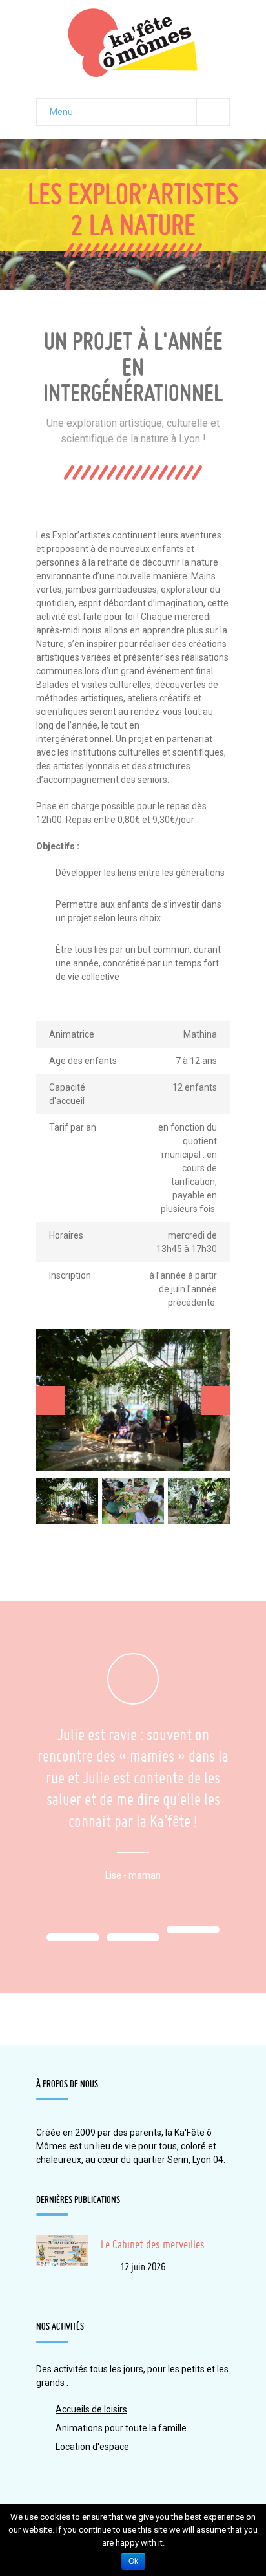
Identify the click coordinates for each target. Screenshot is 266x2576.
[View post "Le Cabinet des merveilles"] (62, 2261)
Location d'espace (92, 2447)
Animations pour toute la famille (121, 2428)
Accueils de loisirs (91, 2409)
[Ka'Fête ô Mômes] (133, 43)
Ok (133, 2561)
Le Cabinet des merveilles (153, 2244)
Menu (61, 112)
